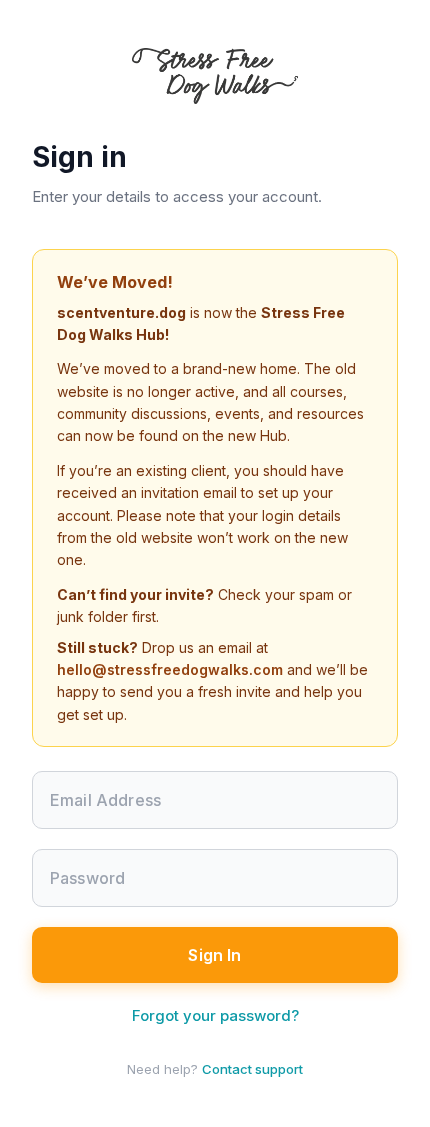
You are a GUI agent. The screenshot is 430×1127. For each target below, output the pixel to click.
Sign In (214, 955)
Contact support (252, 1069)
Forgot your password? (215, 1015)
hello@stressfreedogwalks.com (170, 669)
